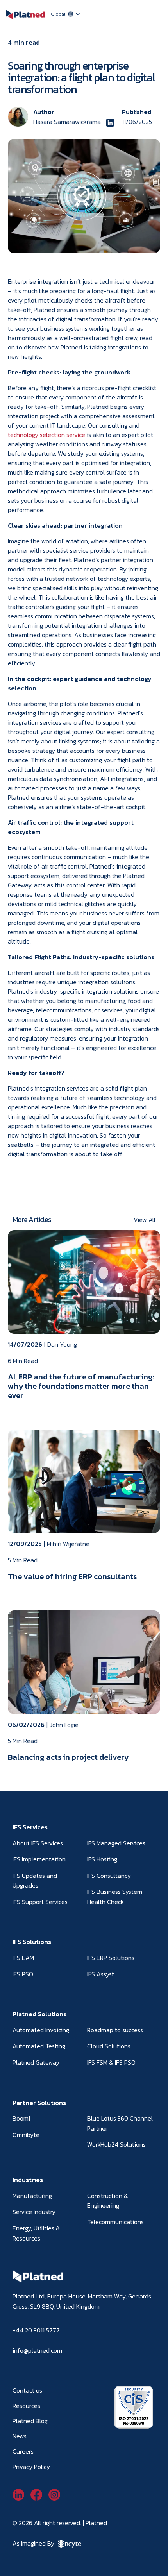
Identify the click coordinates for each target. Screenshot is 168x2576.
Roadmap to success (115, 2030)
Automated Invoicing (41, 2030)
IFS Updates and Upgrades (35, 1881)
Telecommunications (115, 2222)
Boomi (21, 2118)
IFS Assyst (101, 1974)
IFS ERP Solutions (111, 1958)
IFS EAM (23, 1958)
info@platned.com (37, 2350)
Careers (23, 2451)
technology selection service (46, 435)
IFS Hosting (102, 1859)
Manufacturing (32, 2196)
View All (145, 1220)
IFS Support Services (40, 1902)
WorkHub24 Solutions (116, 2144)
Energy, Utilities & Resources (36, 2233)
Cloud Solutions (109, 2046)
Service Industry (34, 2212)
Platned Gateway (36, 2062)
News (20, 2436)
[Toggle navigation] (154, 14)
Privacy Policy (31, 2467)
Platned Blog (30, 2421)
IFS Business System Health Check (115, 1897)
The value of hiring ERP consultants (72, 1576)
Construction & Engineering (108, 2201)
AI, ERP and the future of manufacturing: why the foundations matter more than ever (81, 1386)
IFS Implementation (39, 1859)
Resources (26, 2406)
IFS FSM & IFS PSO (111, 2062)
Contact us (27, 2390)
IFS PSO (23, 1974)
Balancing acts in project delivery (68, 1757)
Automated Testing (39, 2046)
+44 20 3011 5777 (36, 2330)
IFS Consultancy (109, 1876)
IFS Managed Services (116, 1843)
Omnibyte (26, 2135)
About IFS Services (38, 1843)
